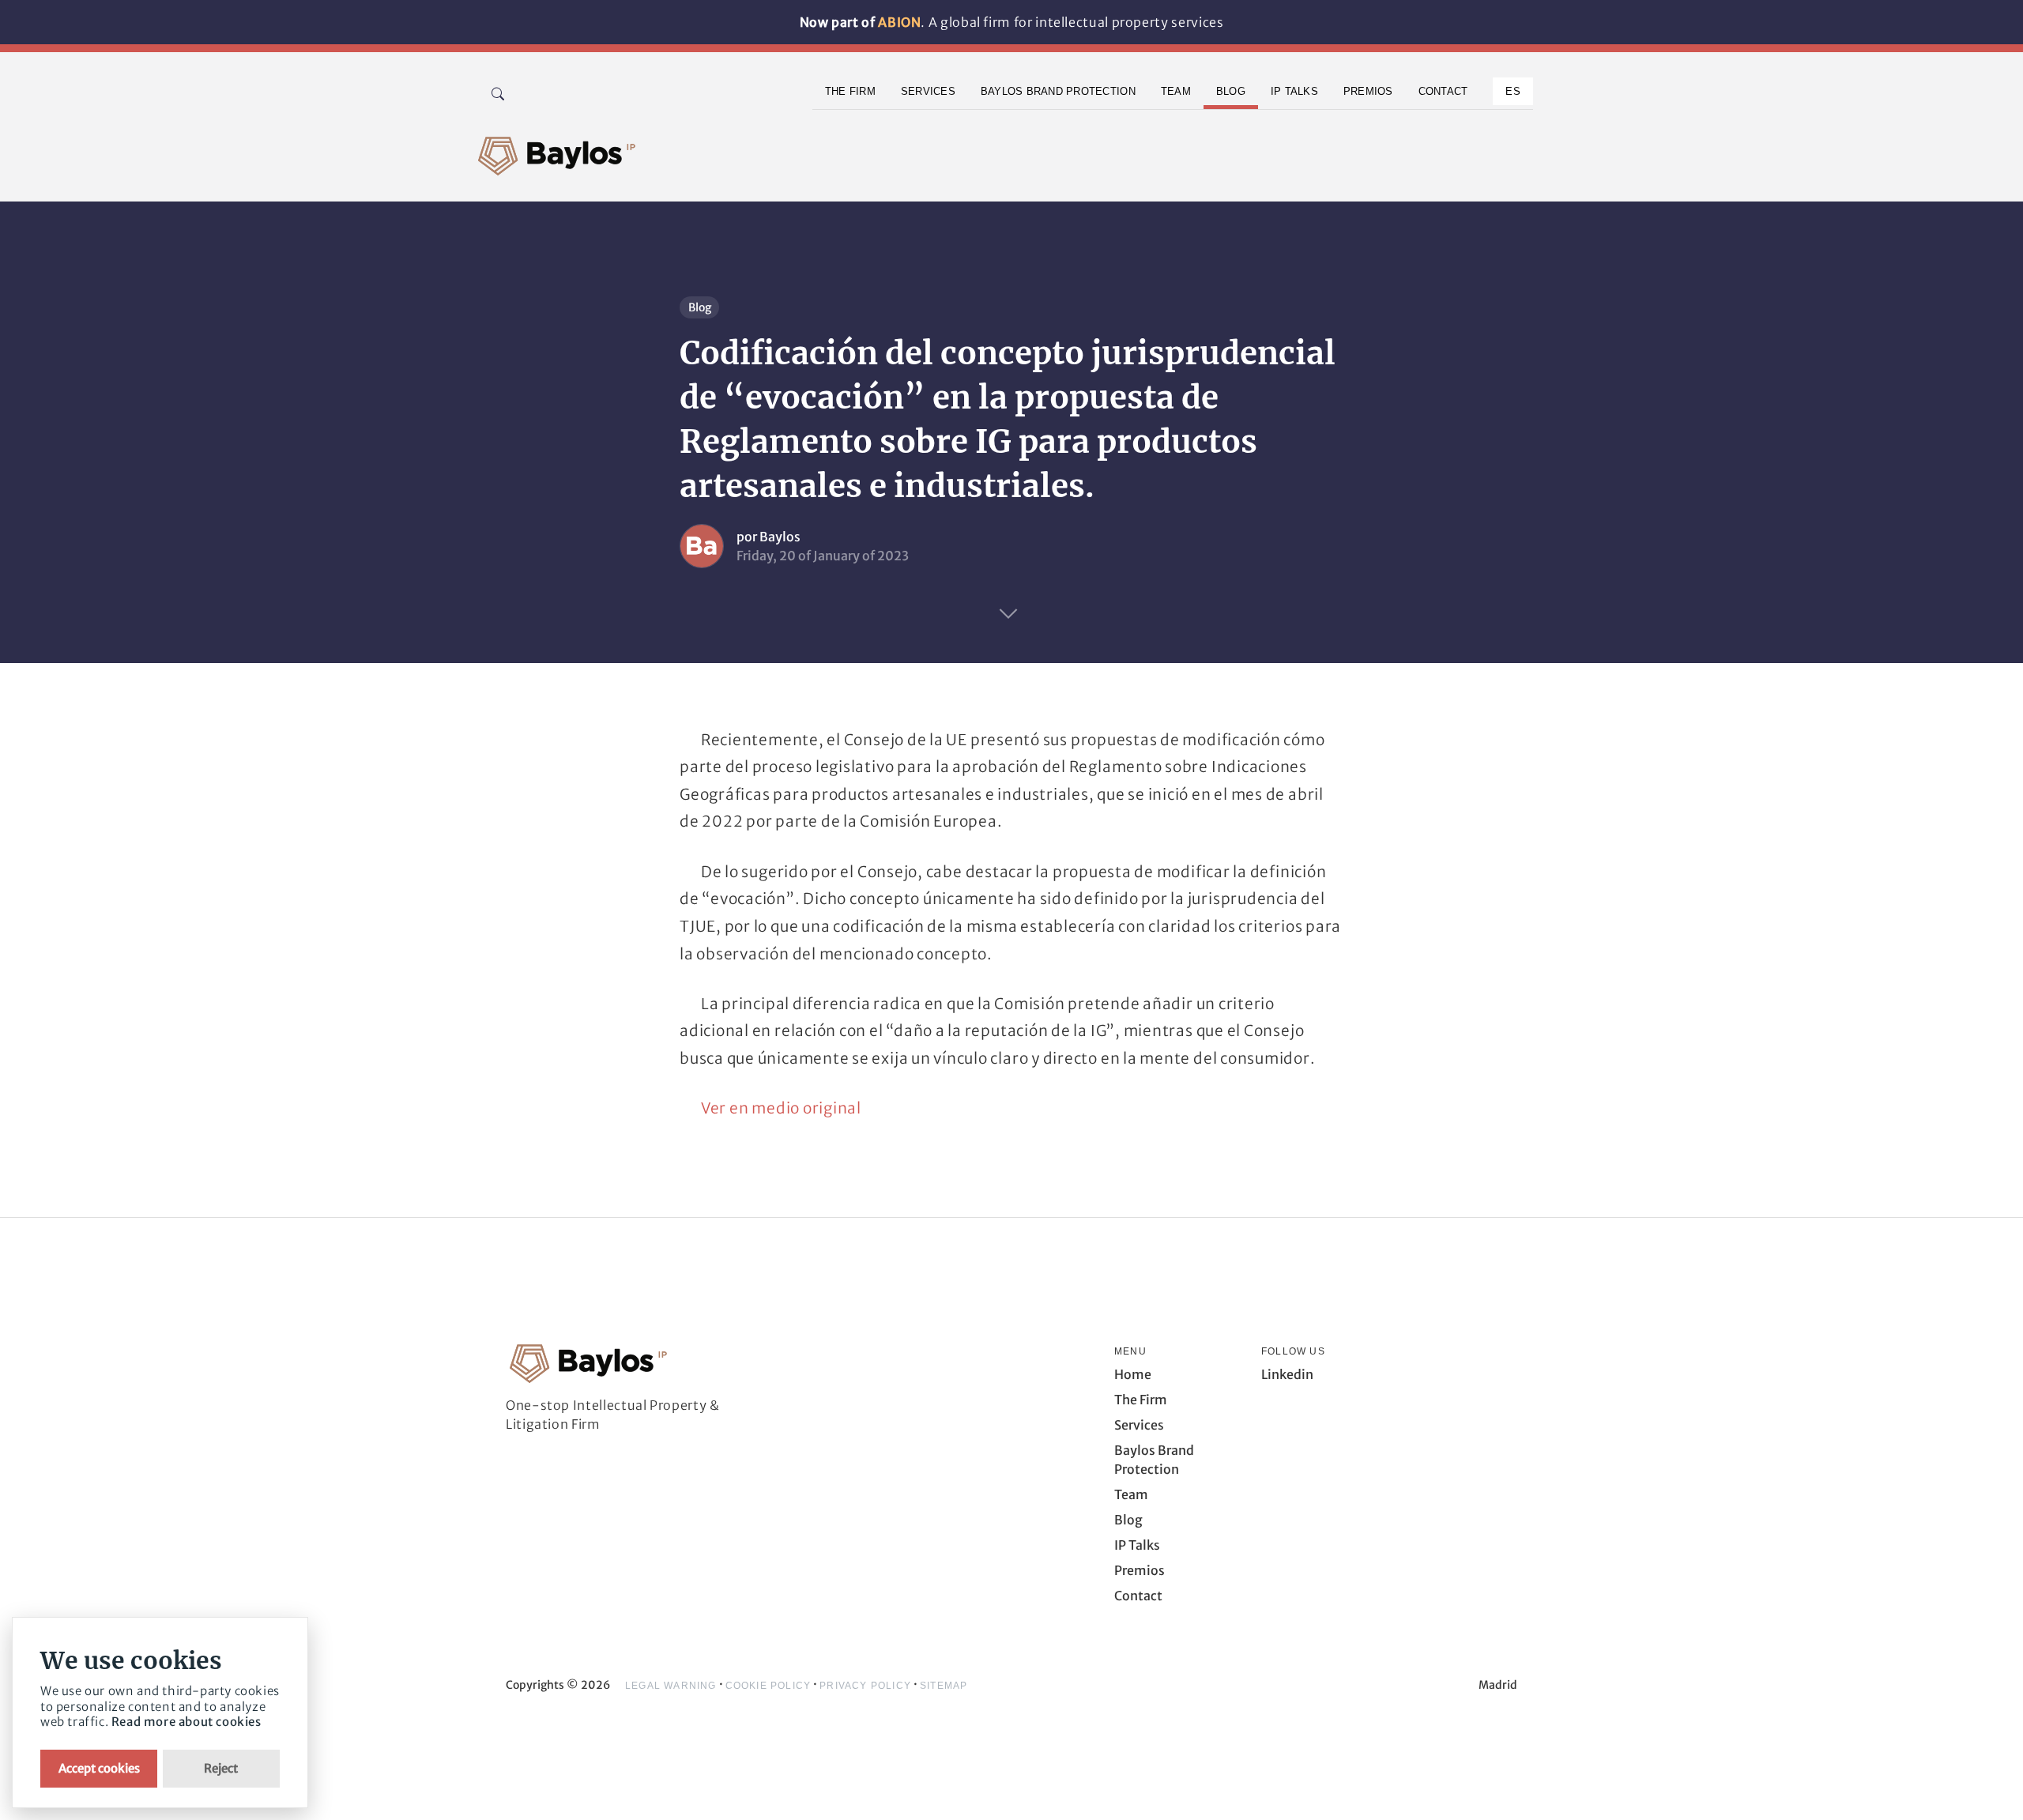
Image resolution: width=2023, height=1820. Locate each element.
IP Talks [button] (1294, 91)
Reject (221, 1768)
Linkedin (1287, 1374)
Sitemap (944, 1686)
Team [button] (1176, 91)
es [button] (1513, 91)
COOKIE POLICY (769, 1686)
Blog (700, 307)
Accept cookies (99, 1768)
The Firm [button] (850, 91)
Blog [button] (1231, 91)
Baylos (780, 537)
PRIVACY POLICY (865, 1686)
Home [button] (1133, 1374)
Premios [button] (1368, 91)
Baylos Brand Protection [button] (1058, 91)
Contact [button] (1443, 91)
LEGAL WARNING (671, 1686)
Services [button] (928, 91)
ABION (899, 22)
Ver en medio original (781, 1108)
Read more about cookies (186, 1722)
